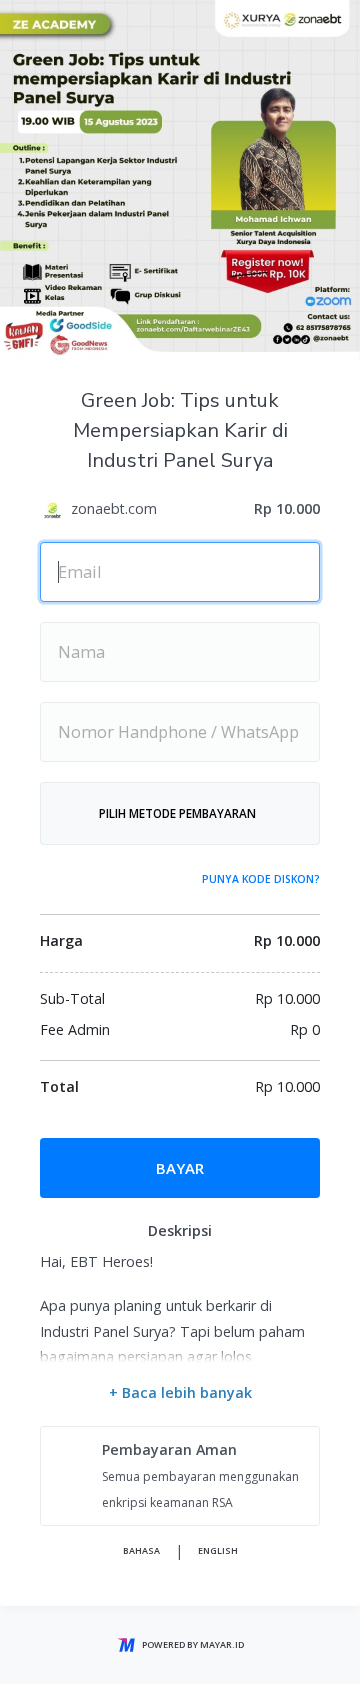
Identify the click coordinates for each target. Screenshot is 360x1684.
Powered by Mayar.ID (193, 1644)
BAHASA (141, 1550)
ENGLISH (218, 1550)
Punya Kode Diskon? (261, 879)
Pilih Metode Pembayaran (177, 813)
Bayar (180, 1168)
